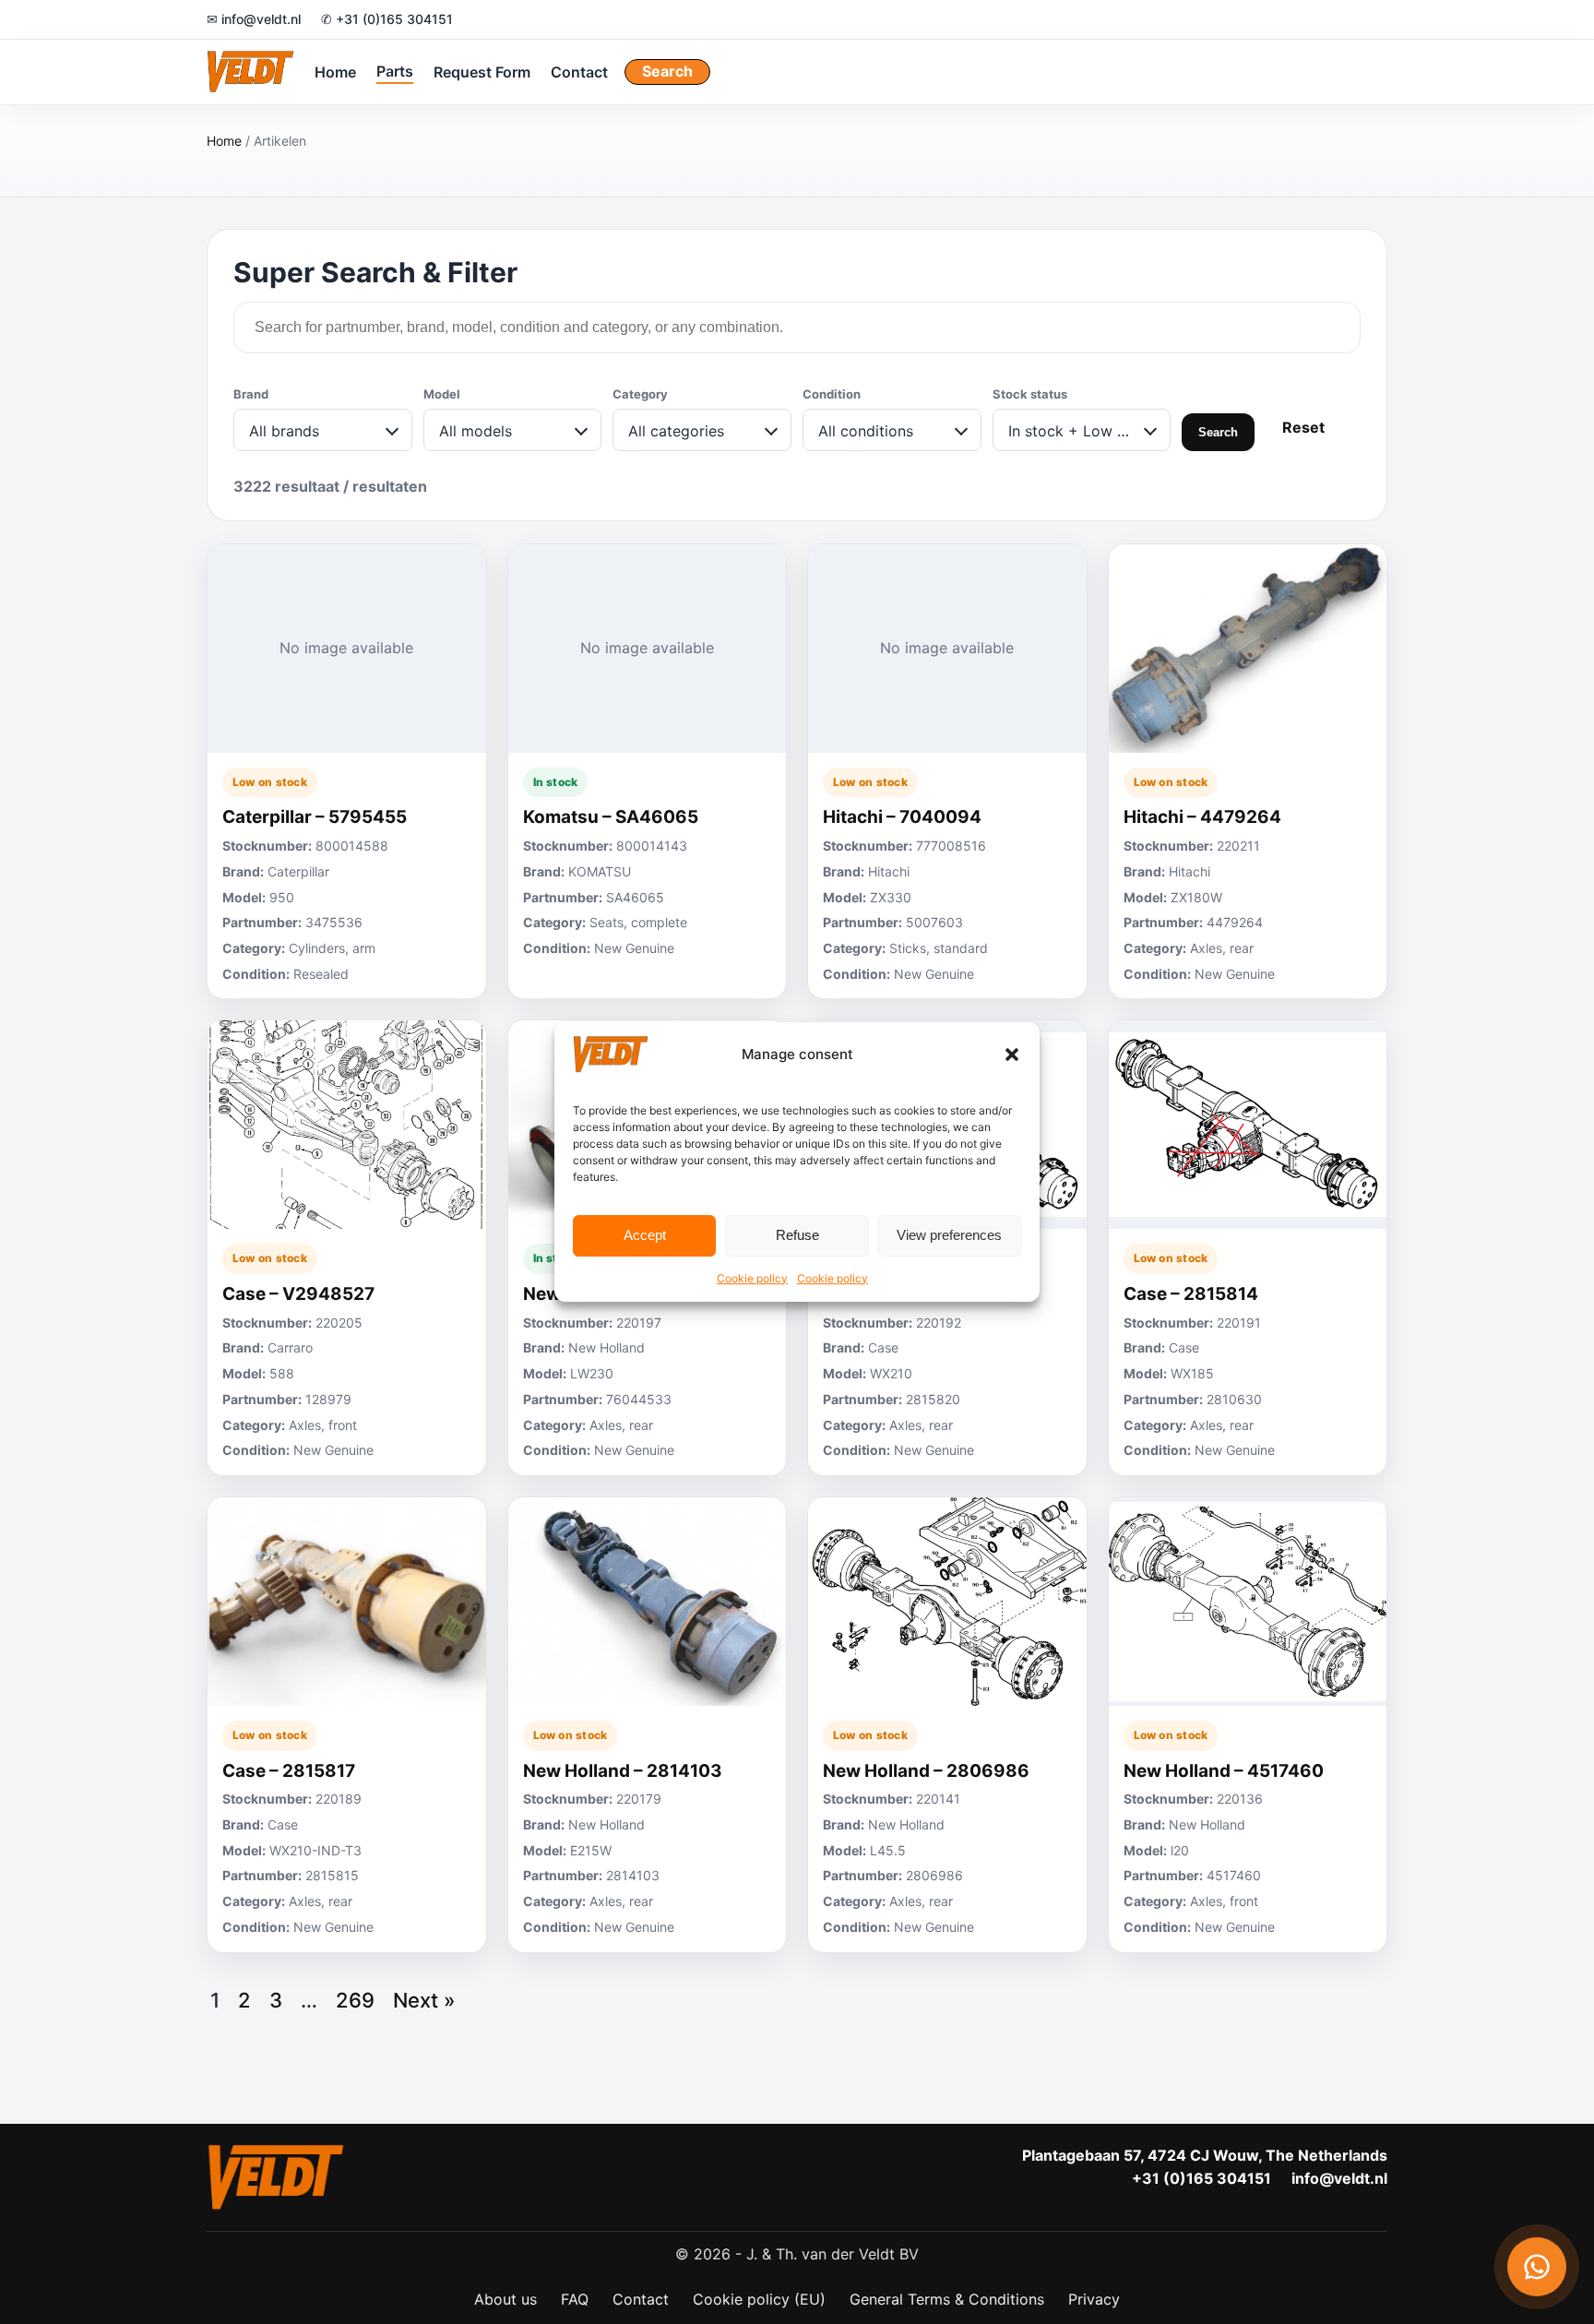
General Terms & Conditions (947, 2299)
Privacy (1094, 2299)
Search (667, 71)
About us (506, 2299)
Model (442, 394)
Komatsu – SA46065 (611, 817)
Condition (832, 394)
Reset (1303, 427)
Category (640, 394)
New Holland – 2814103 (623, 1771)
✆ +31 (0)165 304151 (387, 19)
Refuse (797, 1235)
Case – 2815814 (1191, 1294)
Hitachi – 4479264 (1202, 817)
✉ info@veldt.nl (254, 19)
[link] (347, 772)
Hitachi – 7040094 (902, 817)
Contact (579, 71)
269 (355, 2000)
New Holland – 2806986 (926, 1771)
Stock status (1030, 394)
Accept (645, 1235)
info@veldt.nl (1339, 2178)
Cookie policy (752, 1278)
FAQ (575, 2299)
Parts (395, 70)
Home (335, 71)
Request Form (482, 71)
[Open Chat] (1537, 2267)
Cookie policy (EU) (759, 2299)
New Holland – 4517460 (1224, 1771)
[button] (1012, 1055)
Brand (251, 394)
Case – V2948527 (298, 1294)
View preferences (949, 1235)
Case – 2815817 (289, 1771)
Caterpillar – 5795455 (315, 817)
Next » (424, 2000)
